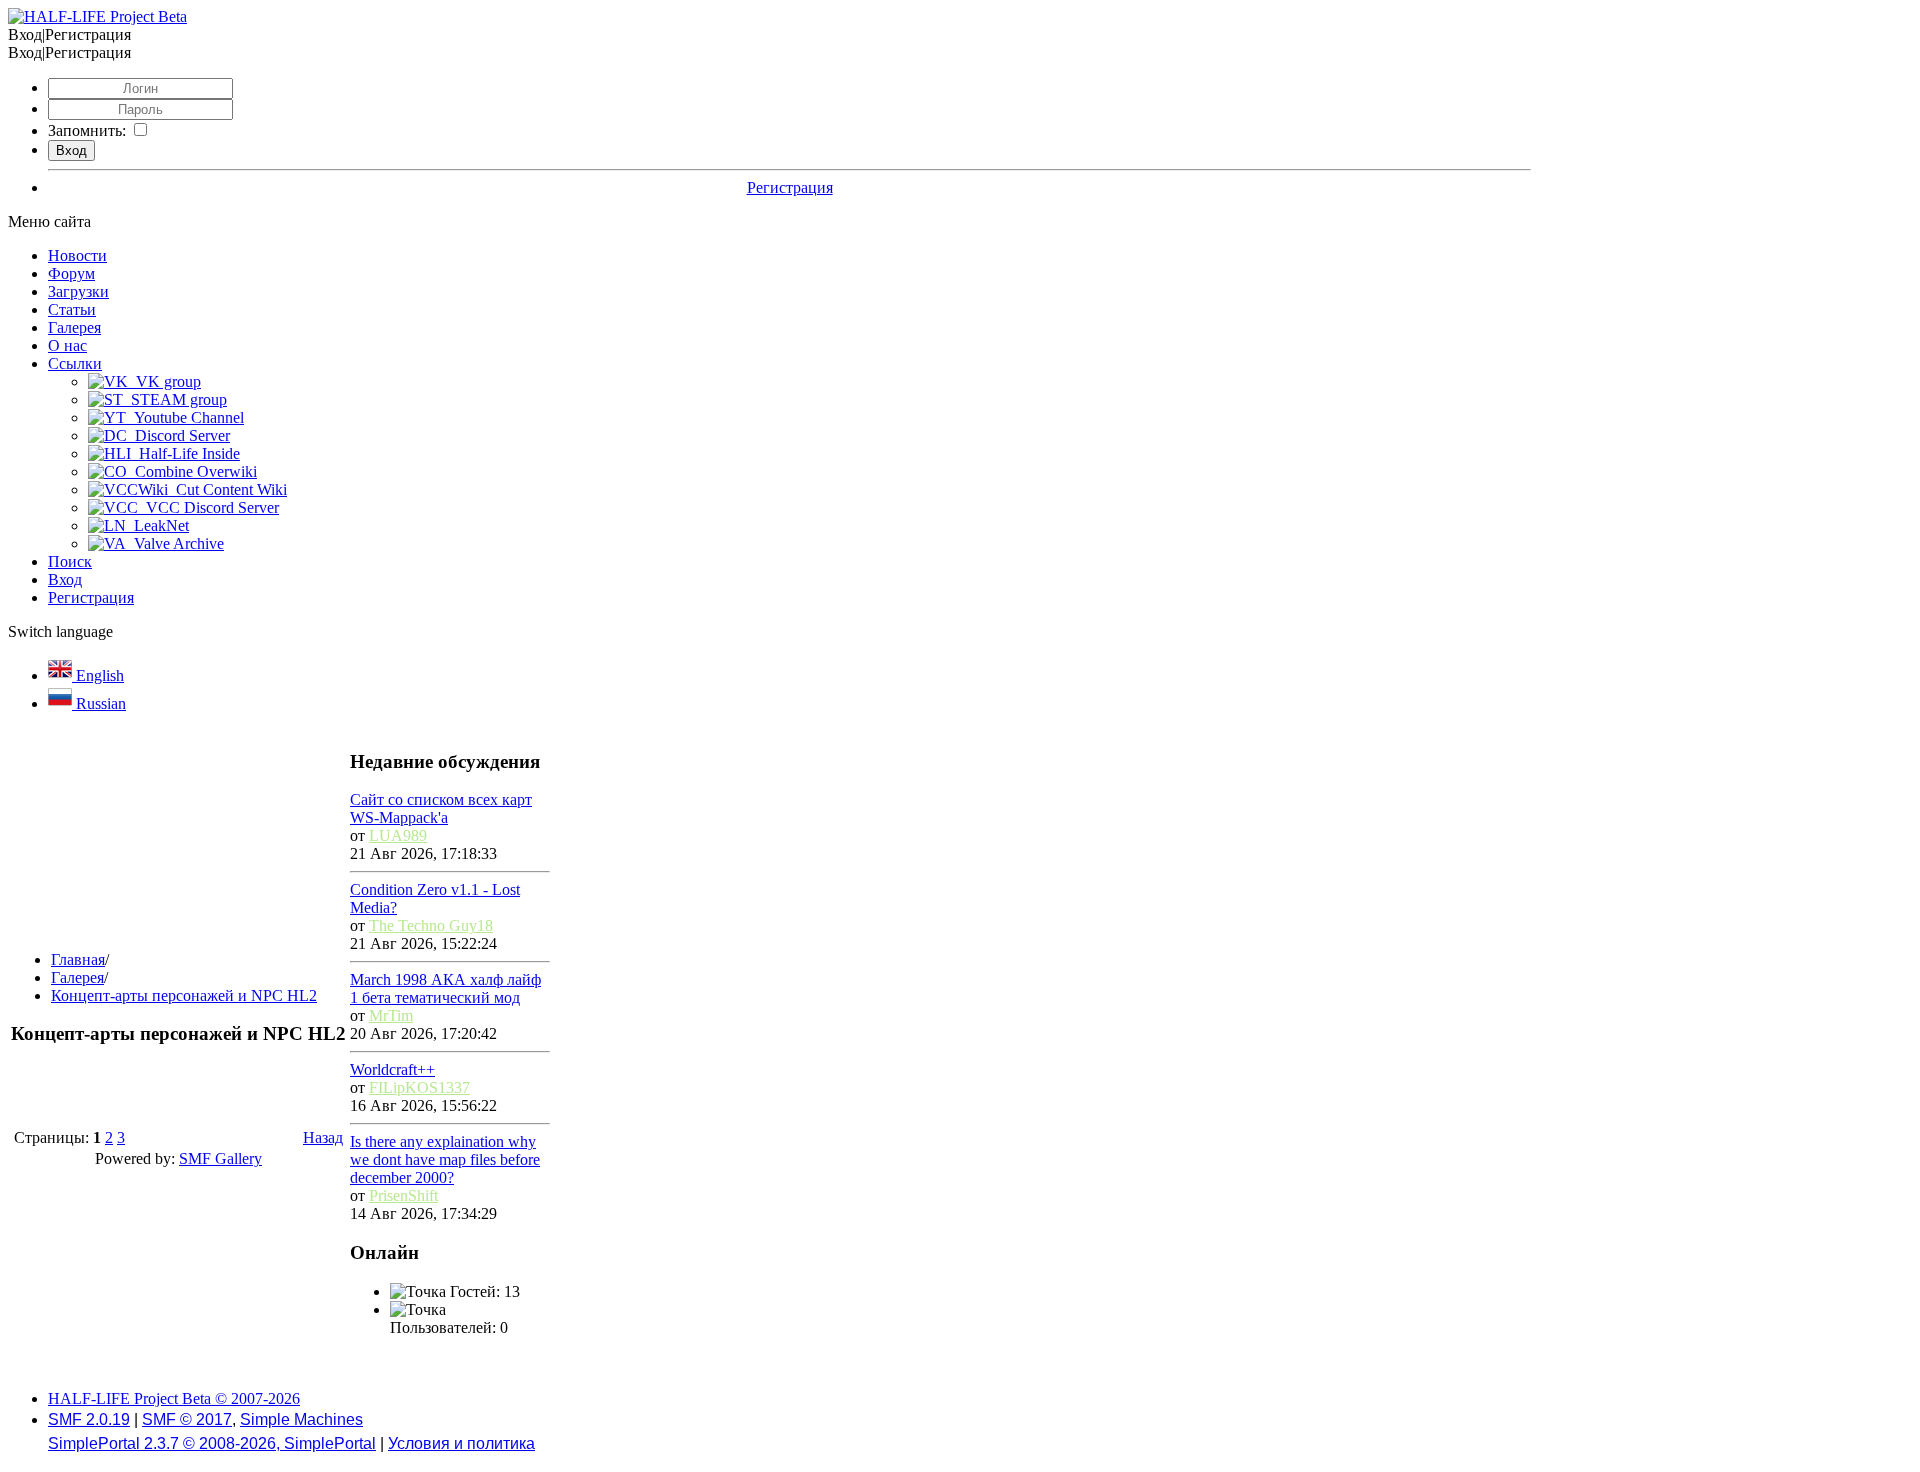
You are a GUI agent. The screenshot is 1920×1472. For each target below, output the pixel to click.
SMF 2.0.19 (89, 1419)
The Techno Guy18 (431, 925)
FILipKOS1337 (419, 1087)
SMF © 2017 (187, 1419)
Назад (323, 1137)
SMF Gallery (220, 1158)
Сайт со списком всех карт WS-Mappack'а (441, 808)
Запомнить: (87, 130)
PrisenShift (403, 1195)
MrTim (391, 1015)
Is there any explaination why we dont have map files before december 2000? (445, 1159)
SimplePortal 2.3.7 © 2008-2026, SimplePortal (212, 1443)
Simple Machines (301, 1419)
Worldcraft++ (392, 1069)
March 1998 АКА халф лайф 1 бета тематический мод (445, 988)
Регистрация (790, 187)
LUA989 (398, 835)
